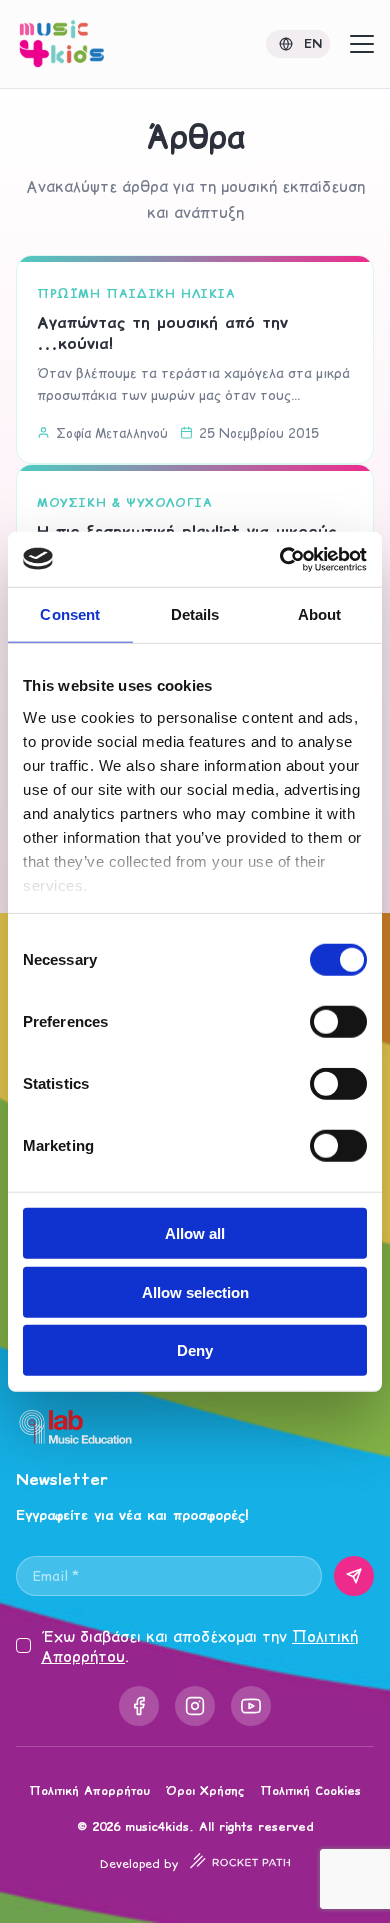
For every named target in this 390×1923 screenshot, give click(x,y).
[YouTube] (251, 1706)
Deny (195, 1350)
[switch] (338, 1022)
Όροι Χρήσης (205, 1790)
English (300, 44)
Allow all (195, 1233)
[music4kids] (61, 44)
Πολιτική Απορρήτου (89, 1790)
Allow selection (195, 1291)
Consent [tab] (70, 614)
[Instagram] (195, 1706)
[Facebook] (139, 1706)
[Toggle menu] (362, 44)
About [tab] (320, 614)
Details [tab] (195, 614)
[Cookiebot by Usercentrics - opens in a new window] (280, 559)
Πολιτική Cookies (310, 1790)
